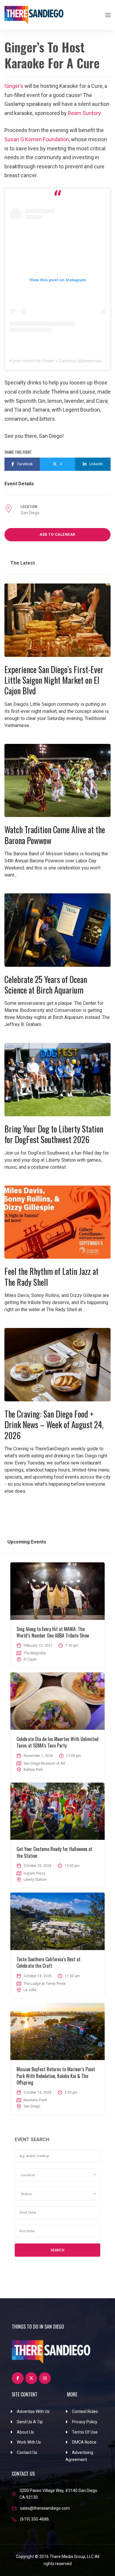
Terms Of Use (85, 2432)
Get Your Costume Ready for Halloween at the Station (54, 1852)
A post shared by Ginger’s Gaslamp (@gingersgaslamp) (62, 361)
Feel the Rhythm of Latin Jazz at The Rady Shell (51, 1277)
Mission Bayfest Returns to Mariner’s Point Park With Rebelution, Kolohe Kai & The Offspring (56, 2076)
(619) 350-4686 (34, 2519)
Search (57, 2250)
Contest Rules (85, 2411)
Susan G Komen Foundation (37, 139)
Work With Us (29, 2442)
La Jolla (30, 1990)
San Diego (30, 513)
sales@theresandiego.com (45, 2508)
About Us (25, 2432)
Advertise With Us (33, 2411)
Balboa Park (33, 1770)
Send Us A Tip (30, 2422)
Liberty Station (35, 1880)
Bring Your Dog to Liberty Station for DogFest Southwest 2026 (54, 1134)
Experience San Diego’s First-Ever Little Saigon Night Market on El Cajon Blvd (54, 680)
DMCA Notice (84, 2442)
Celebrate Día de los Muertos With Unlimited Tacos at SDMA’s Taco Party (57, 1742)
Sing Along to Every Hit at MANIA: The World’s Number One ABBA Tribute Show (53, 1632)
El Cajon (30, 1659)
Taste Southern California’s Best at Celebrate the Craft (49, 1962)
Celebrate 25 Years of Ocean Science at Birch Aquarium (46, 985)
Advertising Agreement (79, 2456)
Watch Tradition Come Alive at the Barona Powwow (55, 835)
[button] (57, 2175)
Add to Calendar (57, 535)
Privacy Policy (85, 2422)
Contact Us (27, 2452)
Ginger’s (14, 86)
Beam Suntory (84, 113)
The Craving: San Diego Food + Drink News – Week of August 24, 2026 (54, 1425)
